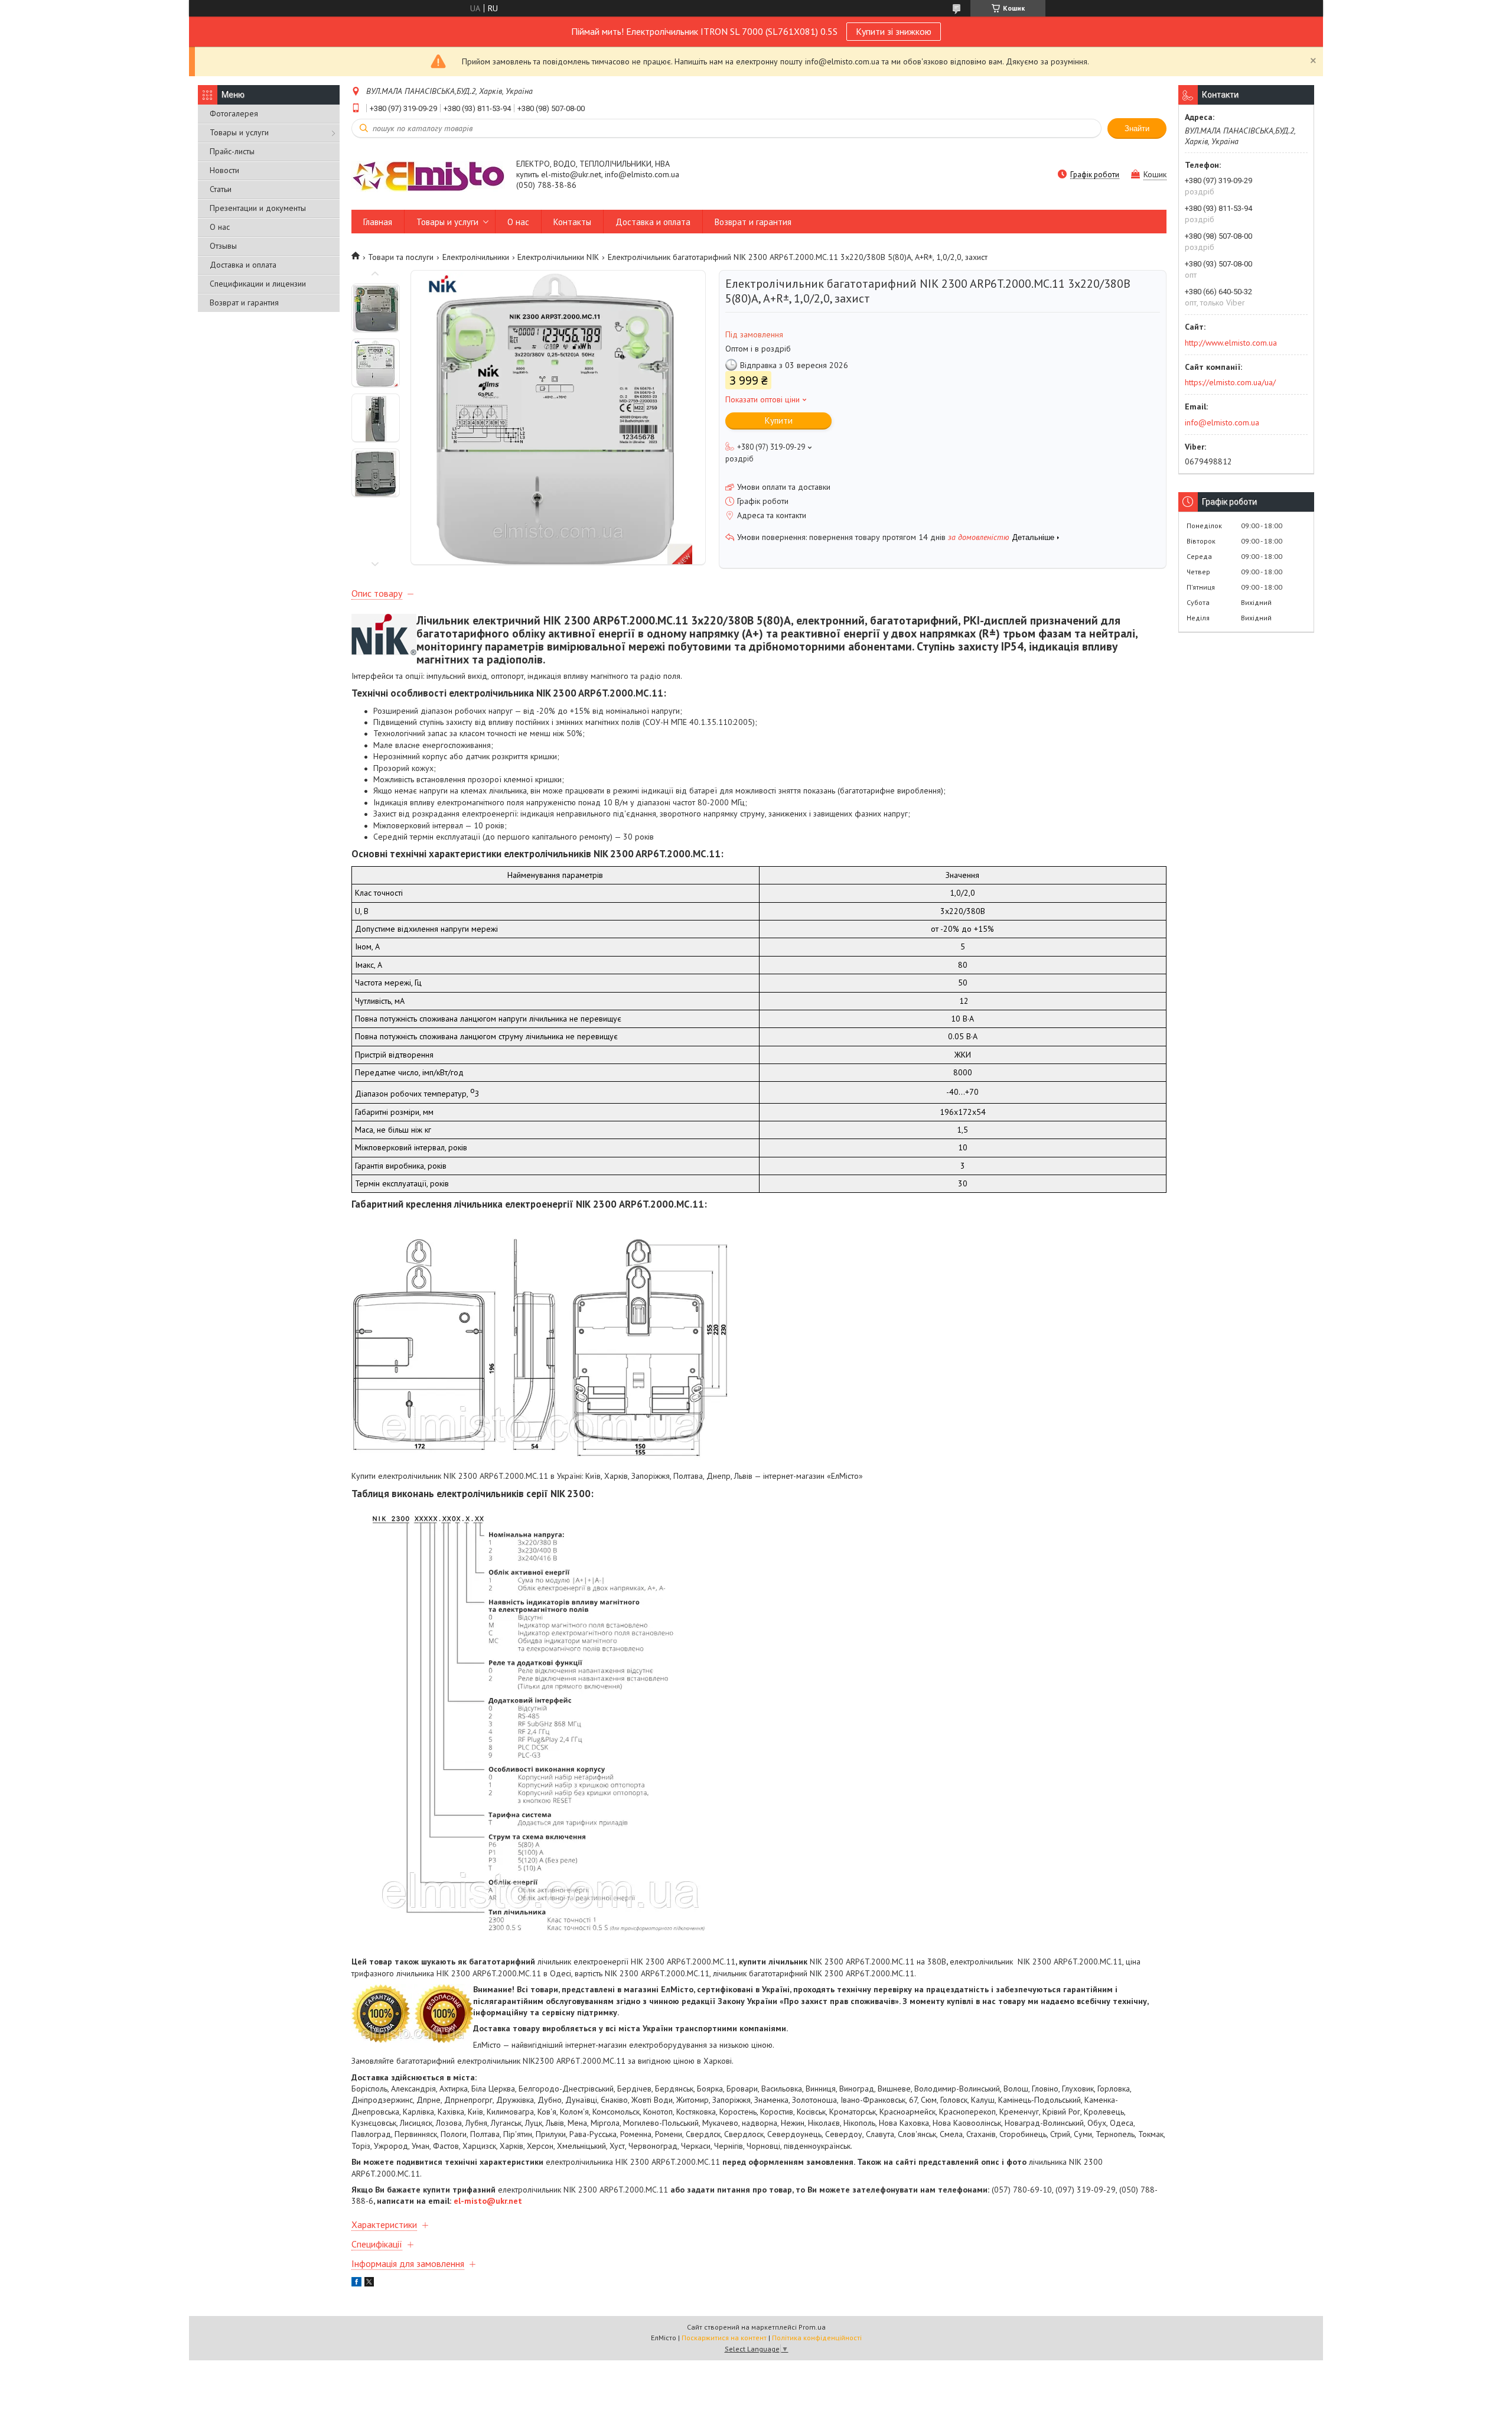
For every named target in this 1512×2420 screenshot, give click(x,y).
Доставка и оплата (243, 265)
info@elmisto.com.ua (1222, 422)
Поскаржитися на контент (724, 2338)
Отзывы (223, 246)
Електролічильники (476, 257)
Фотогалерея (234, 113)
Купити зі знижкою (894, 31)
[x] (369, 2284)
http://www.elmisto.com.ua (1231, 343)
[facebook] (356, 2284)
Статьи (221, 189)
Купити (779, 420)
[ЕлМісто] (428, 175)
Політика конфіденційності (817, 2338)
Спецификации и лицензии (258, 284)
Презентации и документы (258, 208)
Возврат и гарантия (244, 302)
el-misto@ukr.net (488, 2201)
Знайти (1137, 129)
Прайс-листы (232, 151)
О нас (220, 227)
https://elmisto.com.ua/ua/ (1230, 382)
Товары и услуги (239, 132)
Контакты (572, 222)
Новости (224, 170)
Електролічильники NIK (558, 257)
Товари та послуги (401, 257)
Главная (378, 222)
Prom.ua (812, 2327)
